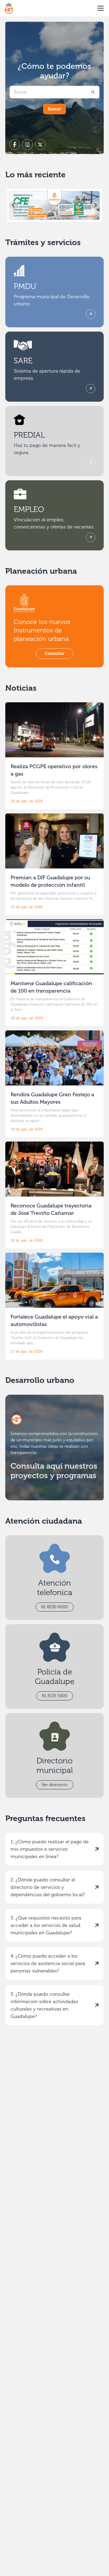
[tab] (45, 218)
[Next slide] (95, 205)
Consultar (55, 653)
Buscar (54, 109)
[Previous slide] (14, 205)
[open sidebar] (101, 8)
